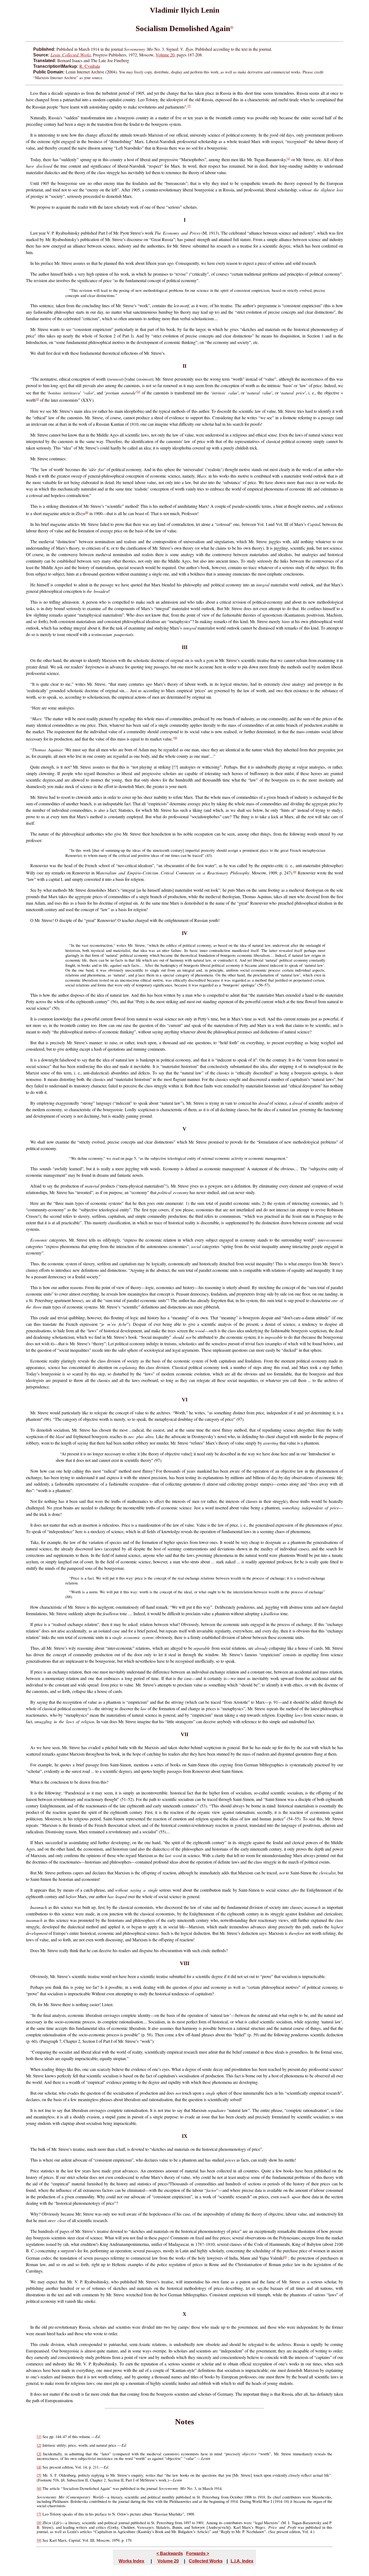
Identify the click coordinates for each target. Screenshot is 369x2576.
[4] (295, 872)
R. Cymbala (90, 66)
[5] (285, 2257)
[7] (189, 106)
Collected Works (206, 2561)
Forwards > (198, 2553)
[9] (176, 738)
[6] (232, 27)
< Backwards (170, 2553)
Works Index (131, 2561)
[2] (139, 392)
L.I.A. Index (242, 2561)
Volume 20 (165, 55)
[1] (289, 159)
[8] (87, 513)
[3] (37, 399)
